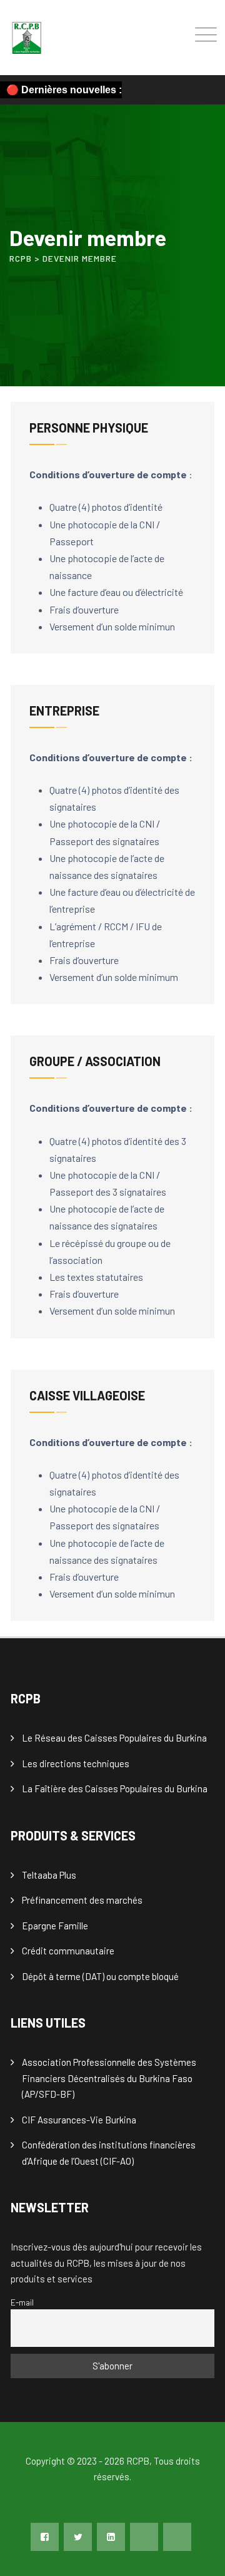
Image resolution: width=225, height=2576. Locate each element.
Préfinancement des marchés (82, 1900)
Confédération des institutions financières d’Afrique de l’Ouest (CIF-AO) (109, 2153)
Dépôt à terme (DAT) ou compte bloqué (100, 1976)
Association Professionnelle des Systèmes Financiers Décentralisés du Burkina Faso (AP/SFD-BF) (109, 2078)
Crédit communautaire (68, 1951)
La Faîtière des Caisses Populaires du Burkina (115, 1788)
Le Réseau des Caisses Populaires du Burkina (114, 1738)
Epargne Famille (55, 1926)
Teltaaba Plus (49, 1875)
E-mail (22, 2302)
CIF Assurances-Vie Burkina (79, 2120)
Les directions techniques (76, 1763)
